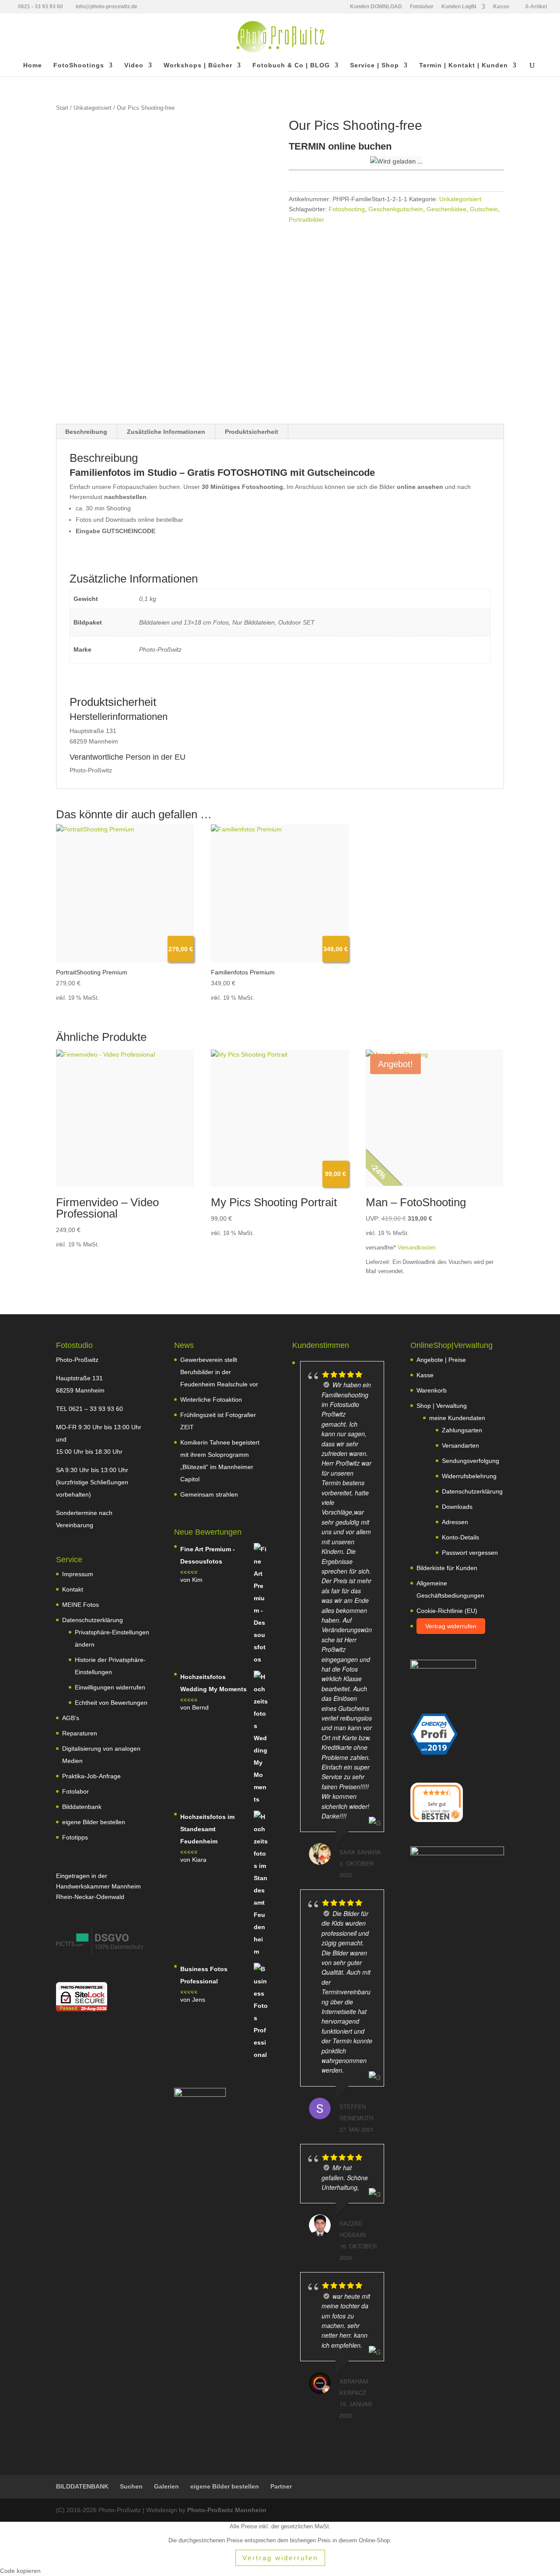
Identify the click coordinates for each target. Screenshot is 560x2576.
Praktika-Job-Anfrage (91, 1776)
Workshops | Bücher (198, 65)
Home (33, 65)
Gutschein (484, 209)
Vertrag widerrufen (451, 1626)
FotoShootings (79, 65)
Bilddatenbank (82, 1807)
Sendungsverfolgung (471, 1461)
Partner (281, 2486)
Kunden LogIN (459, 7)
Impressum (78, 1574)
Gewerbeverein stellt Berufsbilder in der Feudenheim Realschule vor (219, 1372)
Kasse (501, 7)
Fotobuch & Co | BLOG (291, 65)
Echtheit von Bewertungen (111, 1703)
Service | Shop (374, 65)
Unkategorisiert (93, 108)
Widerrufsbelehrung (469, 1476)
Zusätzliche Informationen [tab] (166, 432)
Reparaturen (80, 1733)
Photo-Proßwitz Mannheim (227, 2510)
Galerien (166, 2486)
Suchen (131, 2486)
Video (134, 65)
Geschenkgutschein (396, 209)
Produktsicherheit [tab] (252, 432)
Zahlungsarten (462, 1430)
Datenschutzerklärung (93, 1620)
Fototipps (75, 1837)
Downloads (457, 1507)
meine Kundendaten (457, 1418)
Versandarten (460, 1445)
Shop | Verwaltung (442, 1406)
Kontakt (73, 1589)
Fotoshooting (347, 209)
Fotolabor (422, 7)
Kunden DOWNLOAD (376, 7)
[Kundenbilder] (100, 1952)
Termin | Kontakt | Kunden (464, 65)
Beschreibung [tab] (86, 432)
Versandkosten (416, 1248)
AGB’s (71, 1718)
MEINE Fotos (80, 1605)
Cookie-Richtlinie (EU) (447, 1611)
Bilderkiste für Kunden (447, 1568)
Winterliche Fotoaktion (211, 1400)
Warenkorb (432, 1390)
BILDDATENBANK (82, 2486)
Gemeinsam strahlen (209, 1494)
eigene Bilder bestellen (94, 1822)
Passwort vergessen (470, 1553)
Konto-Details (460, 1537)
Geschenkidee (446, 209)
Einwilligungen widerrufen (110, 1687)
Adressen (455, 1522)
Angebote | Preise (441, 1360)
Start (62, 108)
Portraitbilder (306, 220)
